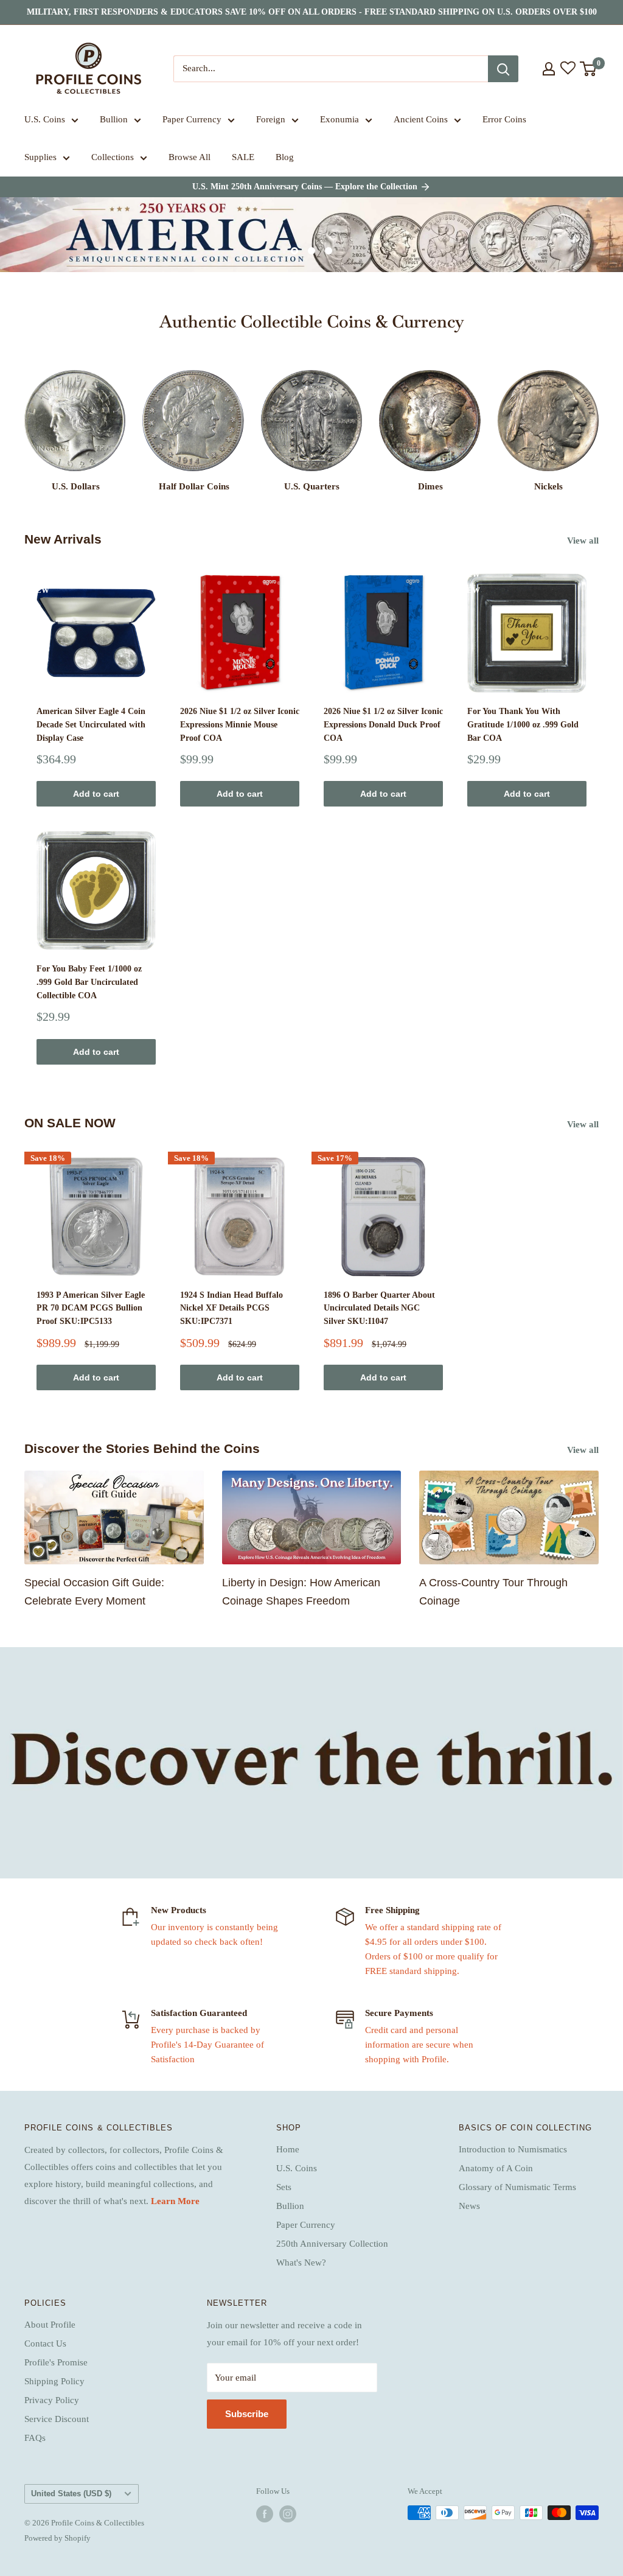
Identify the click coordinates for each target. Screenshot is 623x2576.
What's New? (301, 2263)
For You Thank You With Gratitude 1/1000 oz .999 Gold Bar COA (523, 724)
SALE (243, 157)
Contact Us (45, 2343)
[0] (589, 69)
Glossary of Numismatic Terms (517, 2187)
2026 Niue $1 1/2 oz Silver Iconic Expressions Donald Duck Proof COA (383, 724)
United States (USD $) (71, 2494)
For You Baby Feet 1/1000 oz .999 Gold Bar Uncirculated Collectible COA (89, 982)
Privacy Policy (52, 2400)
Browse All (190, 157)
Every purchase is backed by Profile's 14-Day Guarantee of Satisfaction (207, 2045)
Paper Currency (192, 119)
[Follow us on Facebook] (265, 2514)
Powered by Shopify (57, 2538)
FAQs (35, 2438)
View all (584, 541)
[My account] (549, 69)
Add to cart (96, 794)
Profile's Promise (56, 2362)
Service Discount (57, 2419)
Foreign (271, 119)
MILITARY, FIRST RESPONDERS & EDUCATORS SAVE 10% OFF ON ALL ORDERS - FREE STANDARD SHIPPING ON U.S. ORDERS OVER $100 (312, 12)
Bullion (114, 119)
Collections (113, 157)
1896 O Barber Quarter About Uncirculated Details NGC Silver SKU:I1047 (379, 1308)
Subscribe (247, 2414)
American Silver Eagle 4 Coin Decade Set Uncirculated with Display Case (91, 724)
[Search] (503, 69)
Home (288, 2149)
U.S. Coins (45, 119)
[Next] (598, 420)
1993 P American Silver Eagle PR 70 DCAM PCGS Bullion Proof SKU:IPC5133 (91, 1308)
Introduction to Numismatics (513, 2149)
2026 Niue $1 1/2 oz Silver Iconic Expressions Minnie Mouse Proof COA (240, 724)
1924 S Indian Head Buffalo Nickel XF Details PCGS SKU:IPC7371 (231, 1308)
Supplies (40, 157)
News (469, 2206)
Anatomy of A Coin (496, 2168)
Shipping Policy (54, 2381)
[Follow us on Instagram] (288, 2514)
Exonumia (339, 119)
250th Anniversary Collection (332, 2244)
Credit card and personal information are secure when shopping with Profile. (419, 2045)
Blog (285, 157)
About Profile (50, 2325)
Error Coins (504, 119)
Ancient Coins (421, 119)
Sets (284, 2187)
